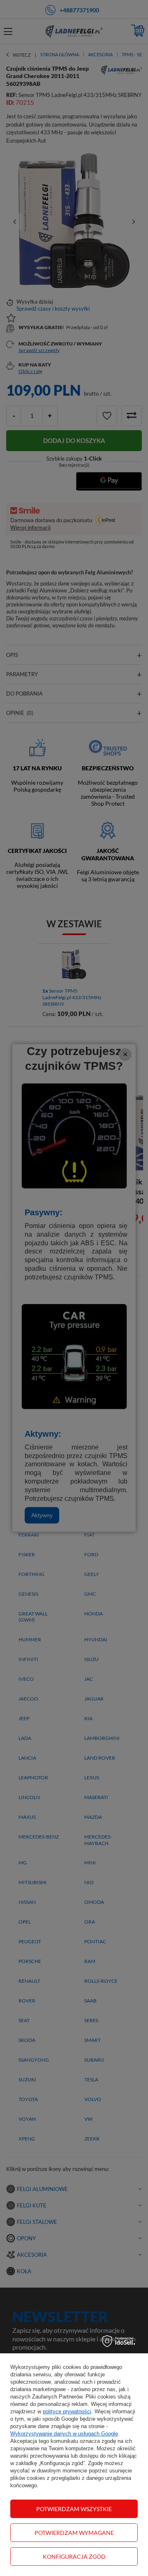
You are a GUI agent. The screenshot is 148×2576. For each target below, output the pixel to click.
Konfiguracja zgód (74, 2556)
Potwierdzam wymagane (74, 2533)
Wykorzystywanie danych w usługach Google (64, 2434)
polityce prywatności (67, 2411)
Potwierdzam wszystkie (74, 2509)
